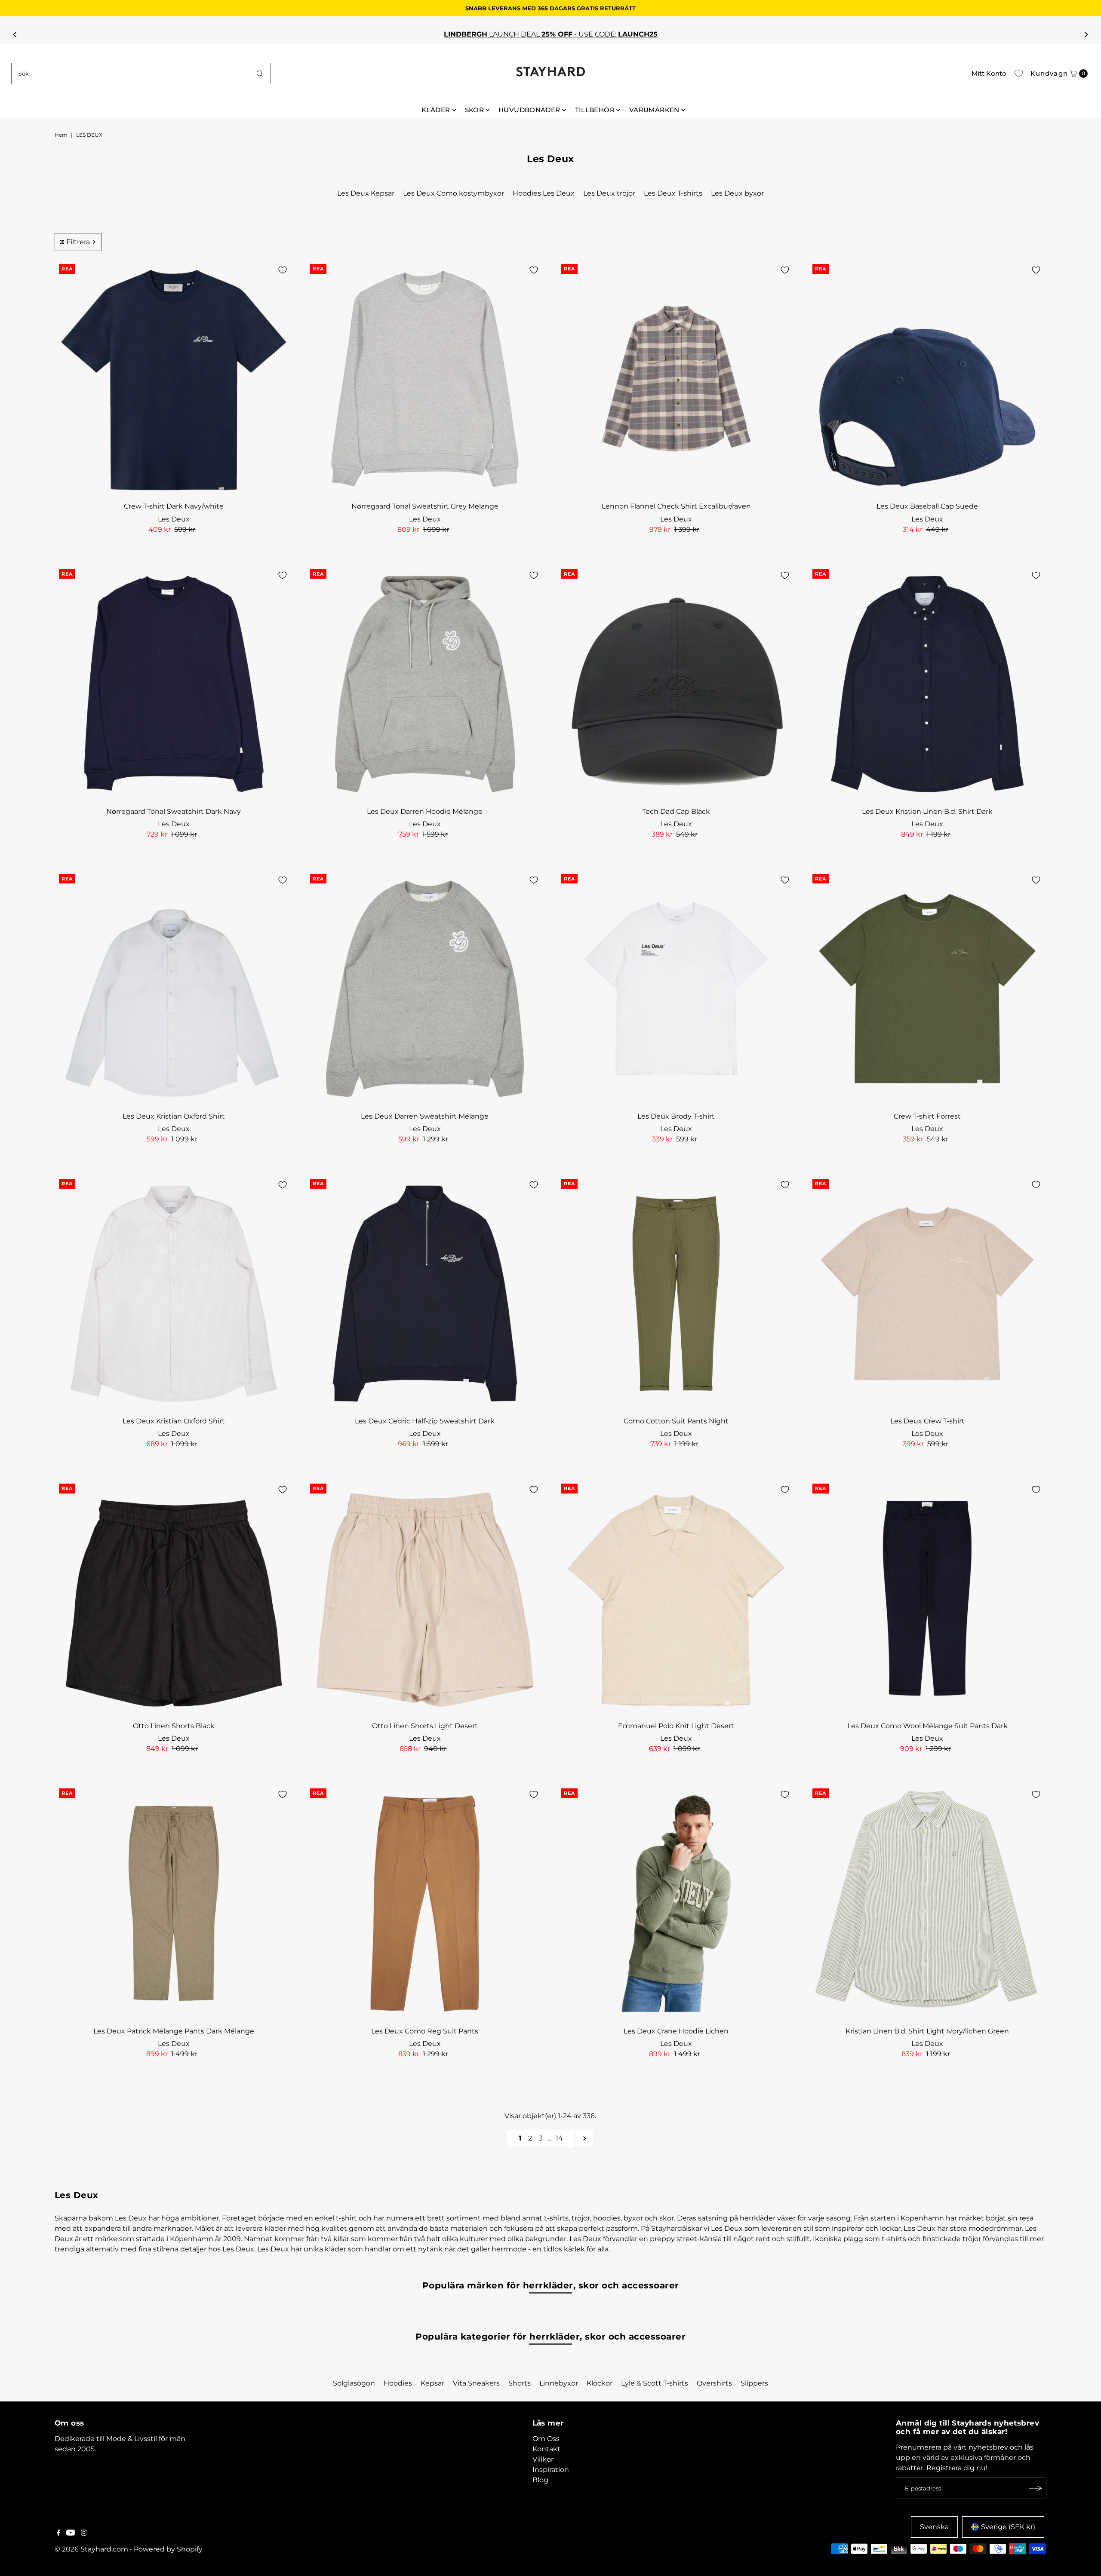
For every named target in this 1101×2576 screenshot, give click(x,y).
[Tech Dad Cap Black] (676, 684)
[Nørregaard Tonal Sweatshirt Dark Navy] (174, 684)
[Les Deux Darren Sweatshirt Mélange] (425, 989)
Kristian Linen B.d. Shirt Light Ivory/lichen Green (927, 2031)
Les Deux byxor (737, 193)
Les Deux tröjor (609, 193)
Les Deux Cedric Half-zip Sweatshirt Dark (425, 1421)
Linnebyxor (559, 2383)
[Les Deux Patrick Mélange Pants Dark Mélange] (174, 1903)
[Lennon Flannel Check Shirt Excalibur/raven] (676, 379)
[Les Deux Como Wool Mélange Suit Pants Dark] (927, 1598)
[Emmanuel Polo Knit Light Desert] (676, 1598)
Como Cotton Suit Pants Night (676, 1421)
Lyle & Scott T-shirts (655, 2383)
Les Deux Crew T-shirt (927, 1421)
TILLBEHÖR (595, 110)
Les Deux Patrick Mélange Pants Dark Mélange (174, 2031)
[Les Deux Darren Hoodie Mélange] (425, 684)
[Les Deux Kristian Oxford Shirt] (174, 989)
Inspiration (551, 2470)
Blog (540, 2480)
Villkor (543, 2459)
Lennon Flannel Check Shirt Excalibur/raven (676, 506)
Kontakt (546, 2449)
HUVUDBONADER (529, 110)
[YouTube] (71, 2533)
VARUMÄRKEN (654, 110)
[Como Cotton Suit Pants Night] (676, 1294)
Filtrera (78, 242)
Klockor (600, 2383)
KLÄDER (436, 110)
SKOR (475, 110)
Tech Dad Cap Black (676, 811)
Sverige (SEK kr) (1008, 2527)
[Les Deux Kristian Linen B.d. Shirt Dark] (927, 684)
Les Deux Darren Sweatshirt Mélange (425, 1116)
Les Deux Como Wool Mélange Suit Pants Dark (927, 1726)
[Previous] (15, 34)
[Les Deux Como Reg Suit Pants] (425, 1903)
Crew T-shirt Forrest (927, 1116)
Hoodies (398, 2383)
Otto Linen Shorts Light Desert (425, 1726)
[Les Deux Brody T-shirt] (676, 989)
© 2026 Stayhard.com (91, 2549)
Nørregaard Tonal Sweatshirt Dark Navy (174, 811)
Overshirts (714, 2383)
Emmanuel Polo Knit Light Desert (676, 1726)
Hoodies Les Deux (544, 193)
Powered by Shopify (168, 2549)
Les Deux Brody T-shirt (676, 1116)
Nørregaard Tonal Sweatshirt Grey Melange (425, 506)
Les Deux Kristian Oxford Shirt (174, 1116)
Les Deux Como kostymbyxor (454, 193)
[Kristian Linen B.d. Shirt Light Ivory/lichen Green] (927, 1903)
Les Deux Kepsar (366, 193)
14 (559, 2138)
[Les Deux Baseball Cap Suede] (927, 379)
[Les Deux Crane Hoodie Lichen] (676, 1903)
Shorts (520, 2383)
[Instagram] (84, 2533)
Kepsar (432, 2383)
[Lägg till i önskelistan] (283, 270)
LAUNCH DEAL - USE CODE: (549, 34)
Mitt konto (989, 73)
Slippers (754, 2383)
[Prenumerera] (1036, 2488)
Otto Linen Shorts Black (174, 1726)
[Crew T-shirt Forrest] (927, 989)
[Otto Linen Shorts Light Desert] (425, 1598)
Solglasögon (354, 2383)
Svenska (934, 2527)
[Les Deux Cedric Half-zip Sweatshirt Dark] (425, 1294)
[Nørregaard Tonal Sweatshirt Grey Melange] (425, 379)
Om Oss (546, 2439)
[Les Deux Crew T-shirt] (927, 1294)
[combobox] (141, 74)
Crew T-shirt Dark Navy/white (174, 506)
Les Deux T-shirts (673, 193)
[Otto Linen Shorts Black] (174, 1598)
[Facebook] (58, 2533)
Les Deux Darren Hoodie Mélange (425, 811)
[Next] (1086, 34)
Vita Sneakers (476, 2383)
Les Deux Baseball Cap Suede (927, 506)
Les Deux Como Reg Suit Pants (425, 2031)
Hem (61, 135)
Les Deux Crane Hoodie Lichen (676, 2031)
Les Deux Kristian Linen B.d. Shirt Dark (927, 811)
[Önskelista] (1019, 74)
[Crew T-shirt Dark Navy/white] (174, 379)
